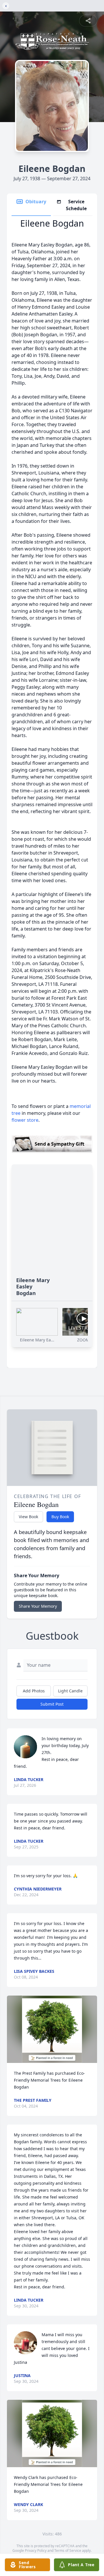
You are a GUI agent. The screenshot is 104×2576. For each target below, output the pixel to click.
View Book (28, 1517)
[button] (52, 2029)
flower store (25, 1120)
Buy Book (60, 1517)
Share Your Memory (38, 1606)
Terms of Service (68, 2551)
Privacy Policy (36, 2551)
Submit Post (52, 1704)
